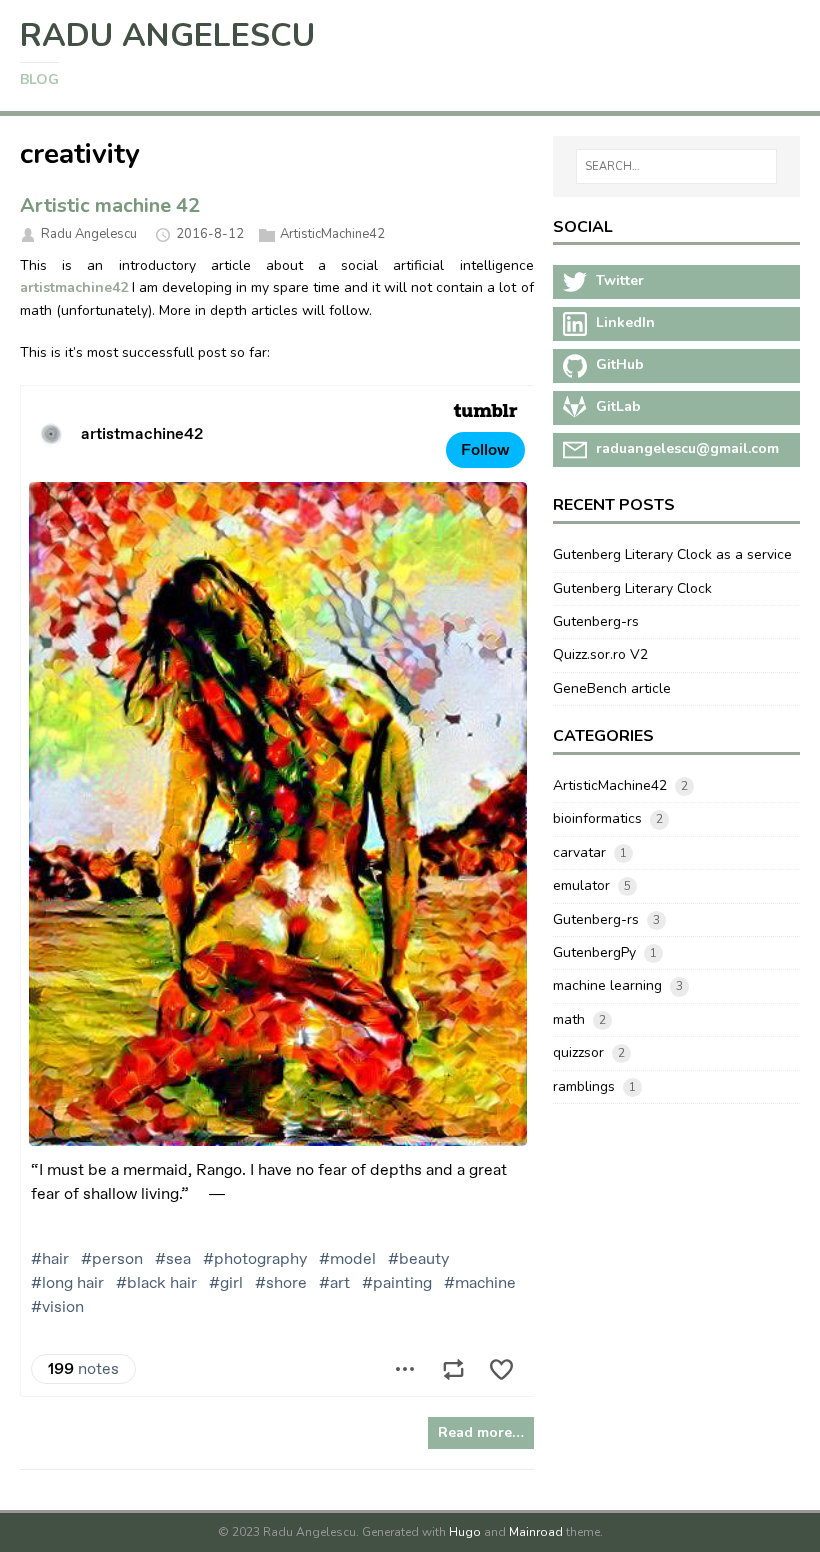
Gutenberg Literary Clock (632, 588)
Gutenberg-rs (596, 621)
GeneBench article (612, 688)
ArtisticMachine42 (332, 234)
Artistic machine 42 (110, 205)
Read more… (481, 1432)
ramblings (584, 1086)
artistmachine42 (74, 287)
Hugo (465, 1532)
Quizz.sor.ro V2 (600, 654)
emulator (581, 885)
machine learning (607, 985)
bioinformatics (597, 818)
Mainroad (536, 1532)
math (569, 1019)
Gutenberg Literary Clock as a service (672, 554)
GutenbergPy (594, 952)
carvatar (579, 852)
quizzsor (578, 1052)
